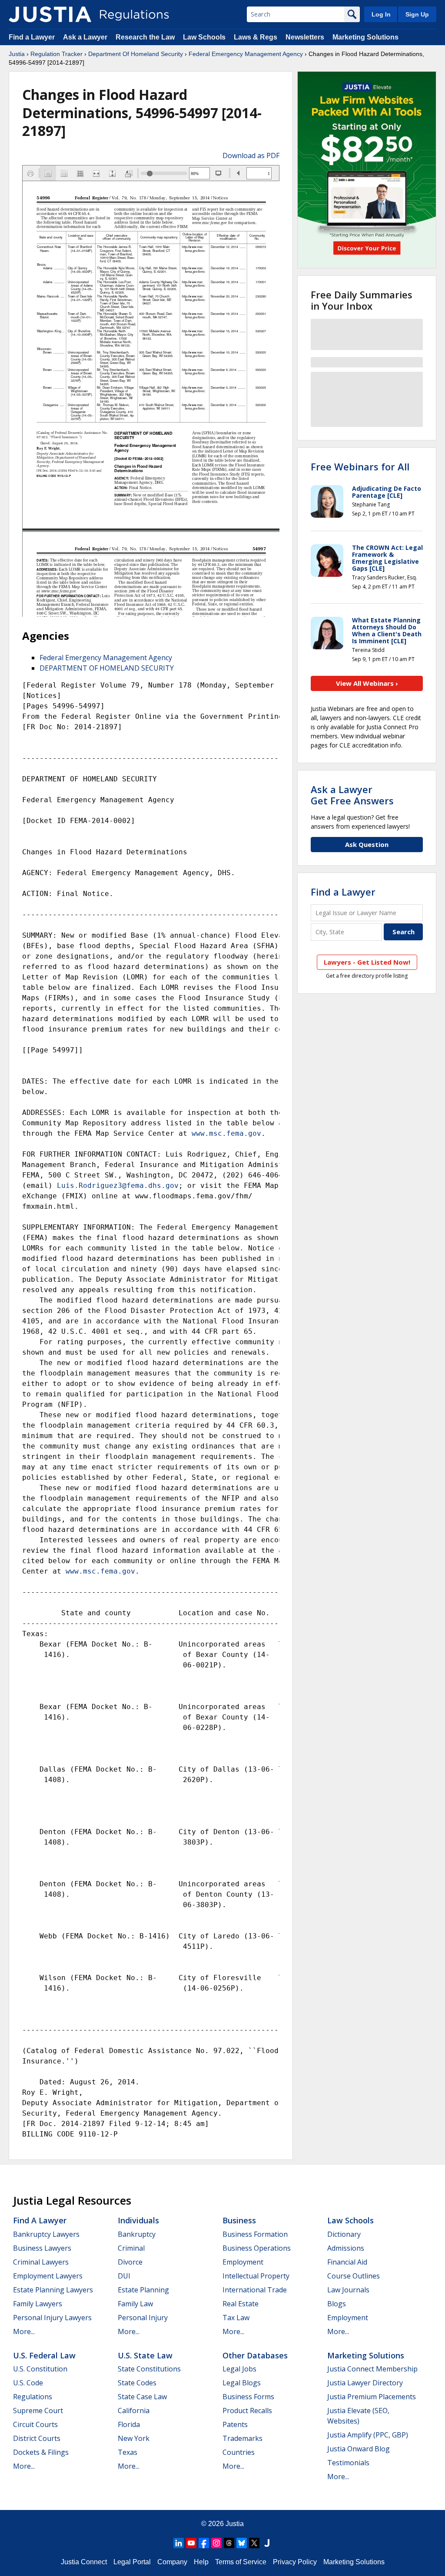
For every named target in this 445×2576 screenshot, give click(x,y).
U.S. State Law (145, 2355)
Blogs (337, 2304)
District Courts (37, 2438)
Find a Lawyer (32, 37)
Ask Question (367, 844)
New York (134, 2438)
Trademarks (242, 2438)
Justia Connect (84, 2562)
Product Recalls (247, 2411)
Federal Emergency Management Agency (246, 54)
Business (239, 2220)
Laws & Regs (256, 37)
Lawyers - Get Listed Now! (367, 962)
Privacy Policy (295, 2562)
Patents (235, 2424)
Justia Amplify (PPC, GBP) (368, 2435)
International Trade (255, 2290)
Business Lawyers (42, 2248)
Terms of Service (241, 2562)
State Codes (137, 2383)
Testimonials (348, 2463)
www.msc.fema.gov (226, 1133)
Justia (17, 54)
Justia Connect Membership (372, 2369)
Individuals (138, 2220)
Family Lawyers (38, 2304)
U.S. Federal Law (44, 2355)
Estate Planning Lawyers (53, 2290)
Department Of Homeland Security (136, 54)
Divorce (130, 2262)
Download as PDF (251, 155)
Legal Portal (132, 2562)
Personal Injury (143, 2318)
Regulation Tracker (56, 54)
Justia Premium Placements (372, 2397)
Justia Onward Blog (359, 2449)
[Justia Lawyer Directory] (267, 2543)
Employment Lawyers (48, 2276)
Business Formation (255, 2234)
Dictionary (344, 2234)
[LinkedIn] (179, 2543)
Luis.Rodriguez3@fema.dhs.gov (118, 1185)
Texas (128, 2452)
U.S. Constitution (40, 2369)
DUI (124, 2276)
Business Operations (257, 2248)
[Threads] (229, 2543)
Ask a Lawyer (86, 37)
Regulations (33, 2397)
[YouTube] (191, 2543)
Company (172, 2562)
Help (201, 2562)
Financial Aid (347, 2262)
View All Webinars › (367, 683)
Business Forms (248, 2397)
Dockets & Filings (41, 2452)
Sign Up (417, 14)
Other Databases (255, 2355)
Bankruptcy (137, 2234)
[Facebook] (204, 2543)
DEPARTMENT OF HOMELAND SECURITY (107, 668)
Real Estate (241, 2304)
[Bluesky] (242, 2543)
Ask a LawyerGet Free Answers (352, 795)
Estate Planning (143, 2290)
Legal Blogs (242, 2383)
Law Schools (204, 37)
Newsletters (305, 37)
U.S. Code (28, 2383)
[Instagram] (216, 2543)
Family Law (135, 2304)
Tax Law (236, 2318)
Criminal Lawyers (41, 2262)
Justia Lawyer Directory (365, 2383)
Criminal (131, 2248)
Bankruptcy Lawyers (46, 2234)
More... (24, 2331)
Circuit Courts (35, 2424)
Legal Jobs (239, 2369)
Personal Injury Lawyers (52, 2318)
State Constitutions (149, 2369)
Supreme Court (38, 2411)
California (134, 2411)
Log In (381, 14)
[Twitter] (254, 2543)
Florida (129, 2424)
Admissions (346, 2248)
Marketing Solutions (365, 37)
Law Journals (348, 2290)
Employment (243, 2262)
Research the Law (145, 37)
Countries (239, 2452)
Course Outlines (354, 2276)
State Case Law (142, 2397)
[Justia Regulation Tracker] (50, 14)
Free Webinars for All (360, 466)
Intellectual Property (256, 2276)
